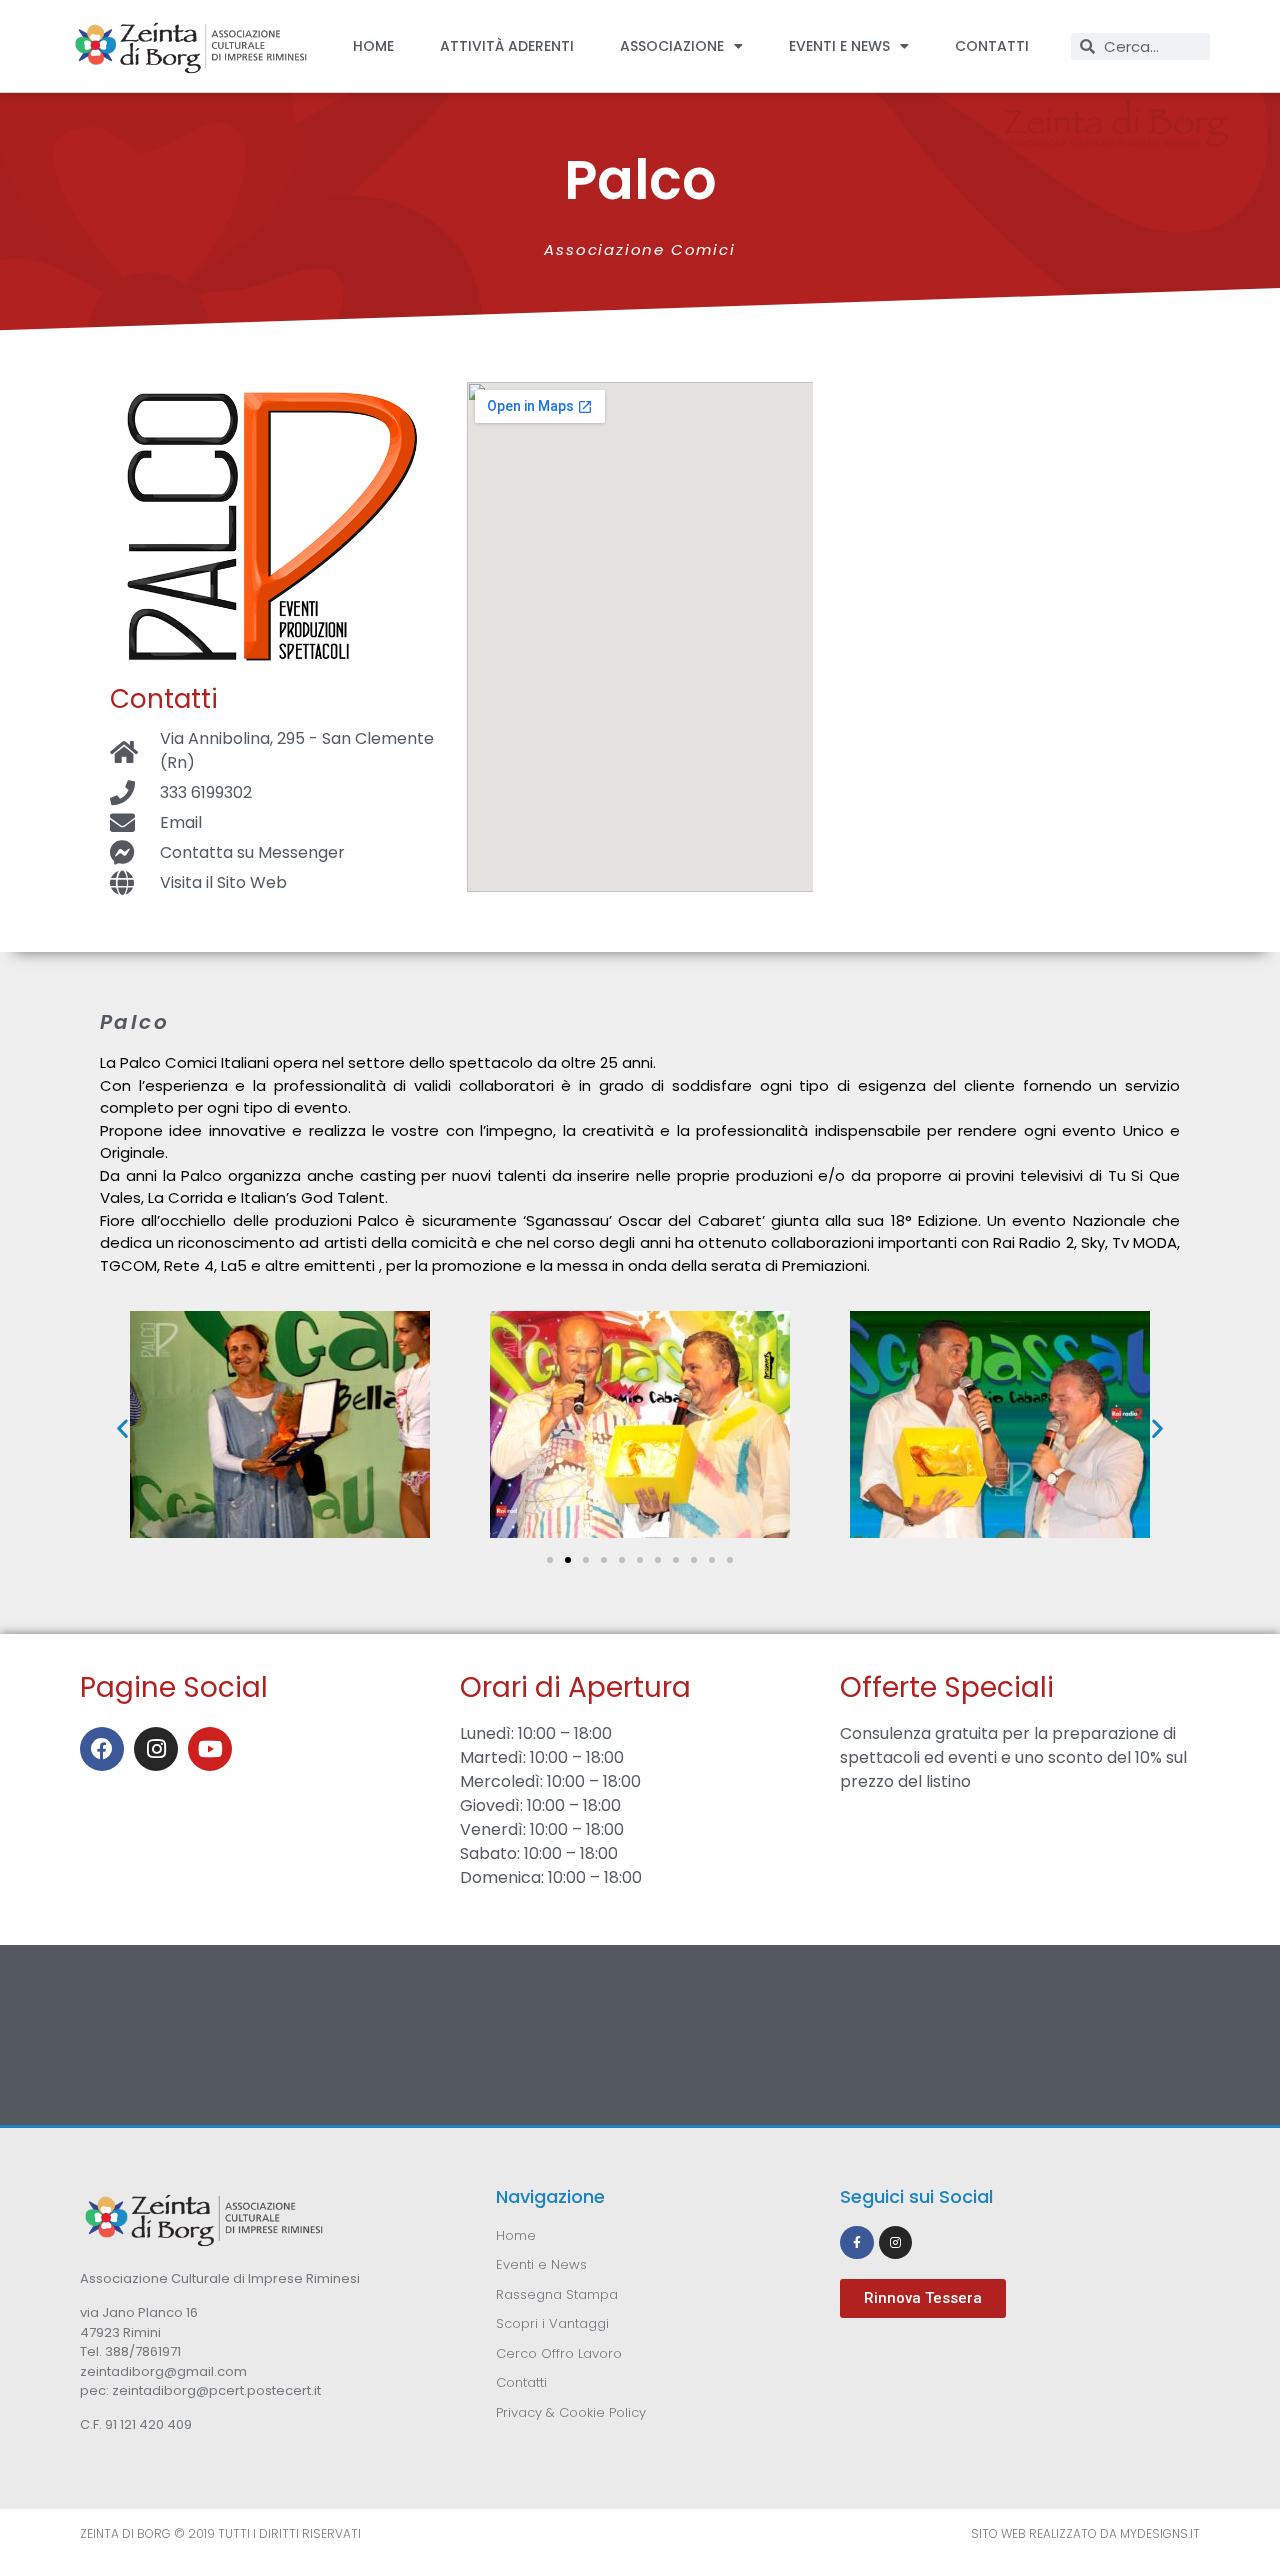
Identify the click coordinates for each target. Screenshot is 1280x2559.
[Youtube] (210, 1749)
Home (373, 46)
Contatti (992, 46)
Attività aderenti (507, 46)
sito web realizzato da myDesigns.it (1085, 2533)
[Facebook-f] (857, 2243)
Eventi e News (839, 46)
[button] (122, 1427)
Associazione (672, 46)
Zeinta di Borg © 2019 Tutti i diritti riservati (220, 2533)
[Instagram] (156, 1749)
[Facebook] (102, 1749)
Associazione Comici (639, 249)
